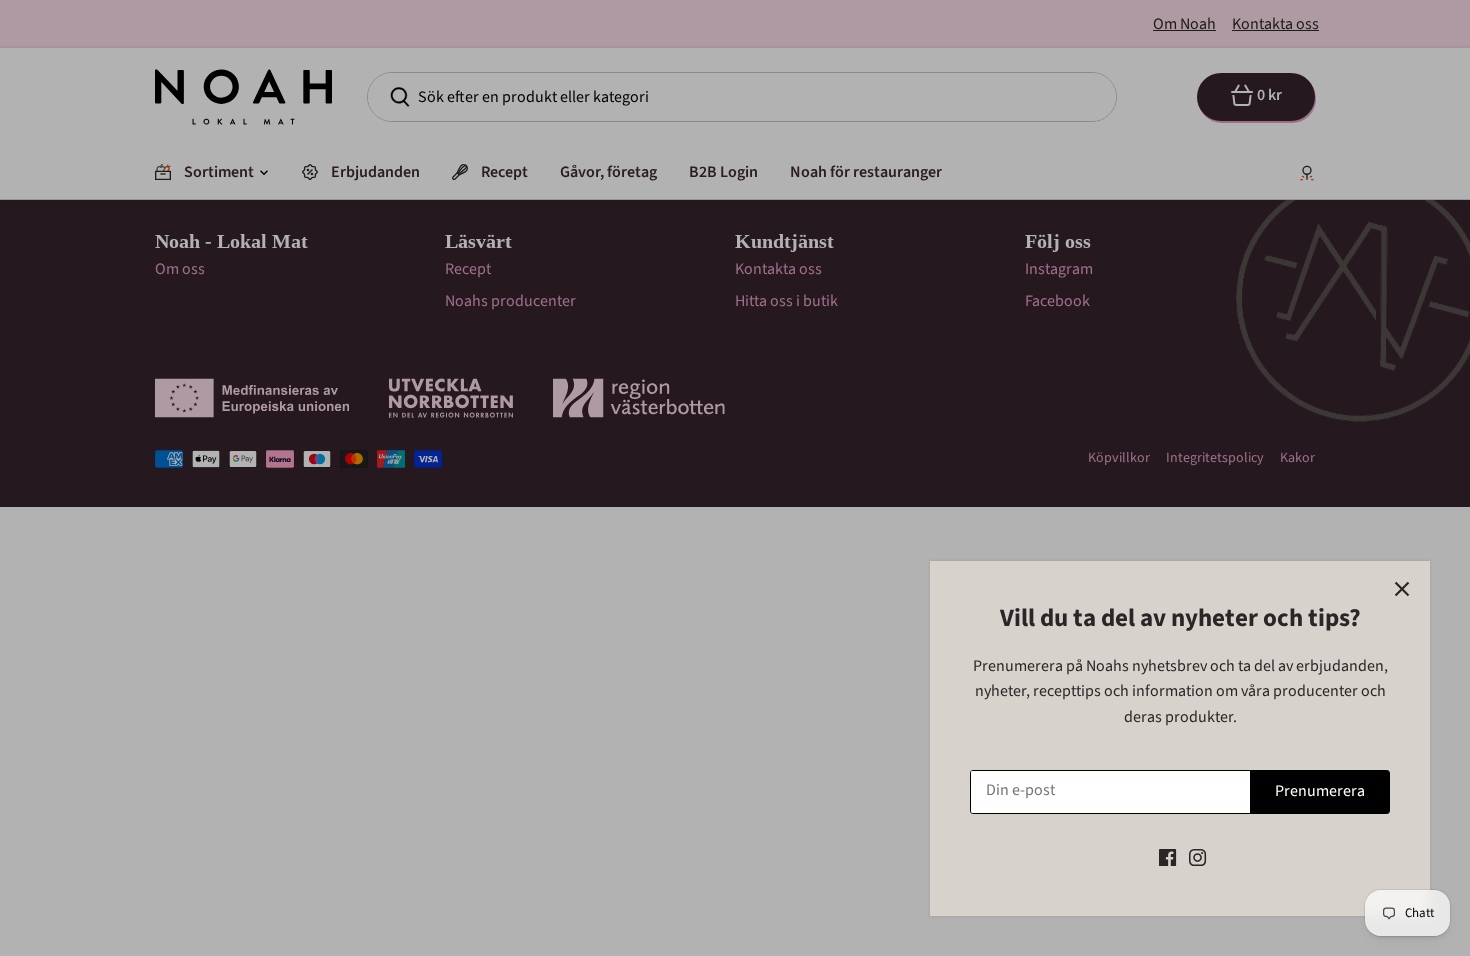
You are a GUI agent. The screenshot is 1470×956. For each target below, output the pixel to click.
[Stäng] (1402, 589)
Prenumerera (1320, 791)
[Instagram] (1197, 857)
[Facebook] (1167, 857)
